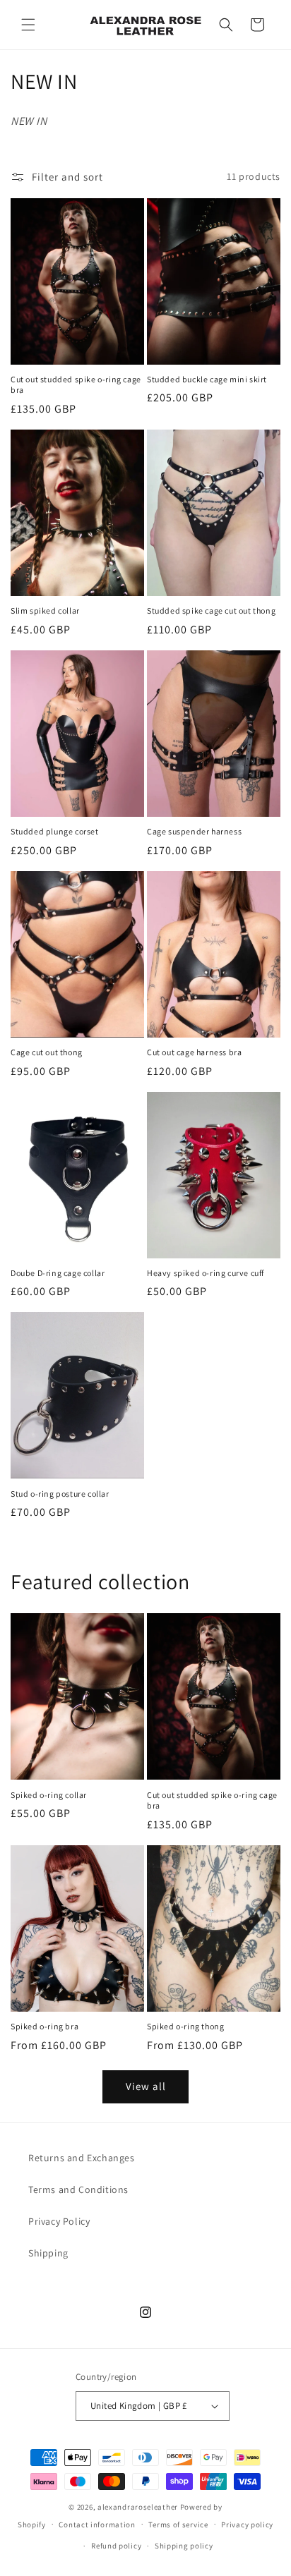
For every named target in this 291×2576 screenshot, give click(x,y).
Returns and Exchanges (82, 2158)
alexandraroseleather (138, 2507)
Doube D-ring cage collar (58, 1273)
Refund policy (116, 2546)
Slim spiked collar (45, 610)
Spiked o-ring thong (185, 2026)
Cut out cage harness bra (194, 1052)
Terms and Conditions (78, 2189)
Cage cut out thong (47, 1052)
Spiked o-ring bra (44, 2026)
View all (146, 2086)
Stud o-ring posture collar (60, 1494)
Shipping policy (184, 2546)
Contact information (97, 2525)
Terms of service (178, 2525)
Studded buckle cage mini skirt (207, 379)
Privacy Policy (59, 2221)
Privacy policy (247, 2525)
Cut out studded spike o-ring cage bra (76, 385)
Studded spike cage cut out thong (211, 610)
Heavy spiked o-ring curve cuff (206, 1273)
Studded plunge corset (55, 831)
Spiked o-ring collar (49, 1795)
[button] (28, 25)
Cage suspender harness (194, 831)
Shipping (48, 2253)
